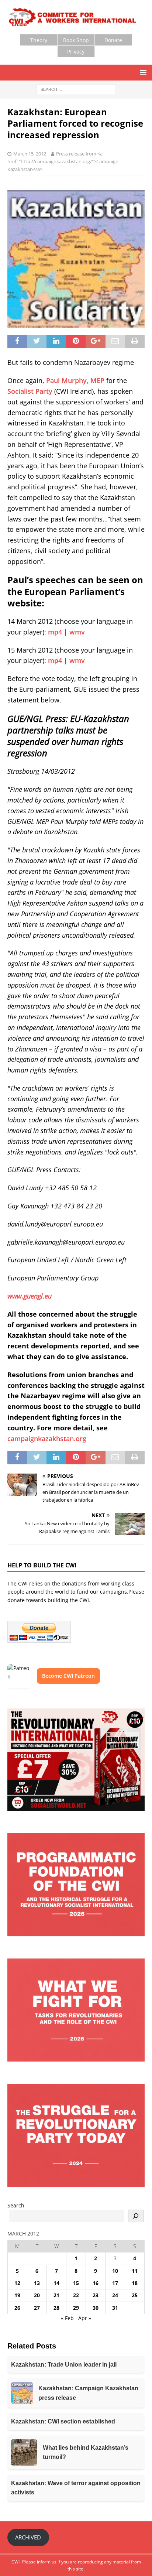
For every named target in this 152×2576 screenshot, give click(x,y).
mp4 (55, 632)
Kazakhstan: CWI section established (63, 2421)
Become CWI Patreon (68, 1676)
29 (76, 2308)
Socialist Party (30, 391)
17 (115, 2283)
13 (37, 2283)
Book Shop (76, 40)
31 (115, 2308)
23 (96, 2295)
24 (115, 2295)
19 (17, 2295)
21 (56, 2295)
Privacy (76, 52)
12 (17, 2283)
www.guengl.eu (30, 1296)
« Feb (67, 2318)
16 (96, 2283)
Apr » (85, 2318)
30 (96, 2308)
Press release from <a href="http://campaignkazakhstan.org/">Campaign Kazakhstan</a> (63, 161)
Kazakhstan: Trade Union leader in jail (64, 2365)
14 (56, 2283)
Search (16, 2205)
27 (37, 2308)
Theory (39, 40)
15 (76, 2283)
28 (56, 2308)
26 (17, 2308)
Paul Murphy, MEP (75, 380)
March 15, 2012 (30, 154)
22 (76, 2295)
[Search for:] (76, 89)
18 (135, 2283)
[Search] (136, 2216)
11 (135, 2271)
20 (37, 2295)
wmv (77, 632)
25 (135, 2295)
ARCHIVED (28, 2537)
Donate (113, 40)
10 (115, 2271)
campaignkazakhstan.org (47, 1438)
